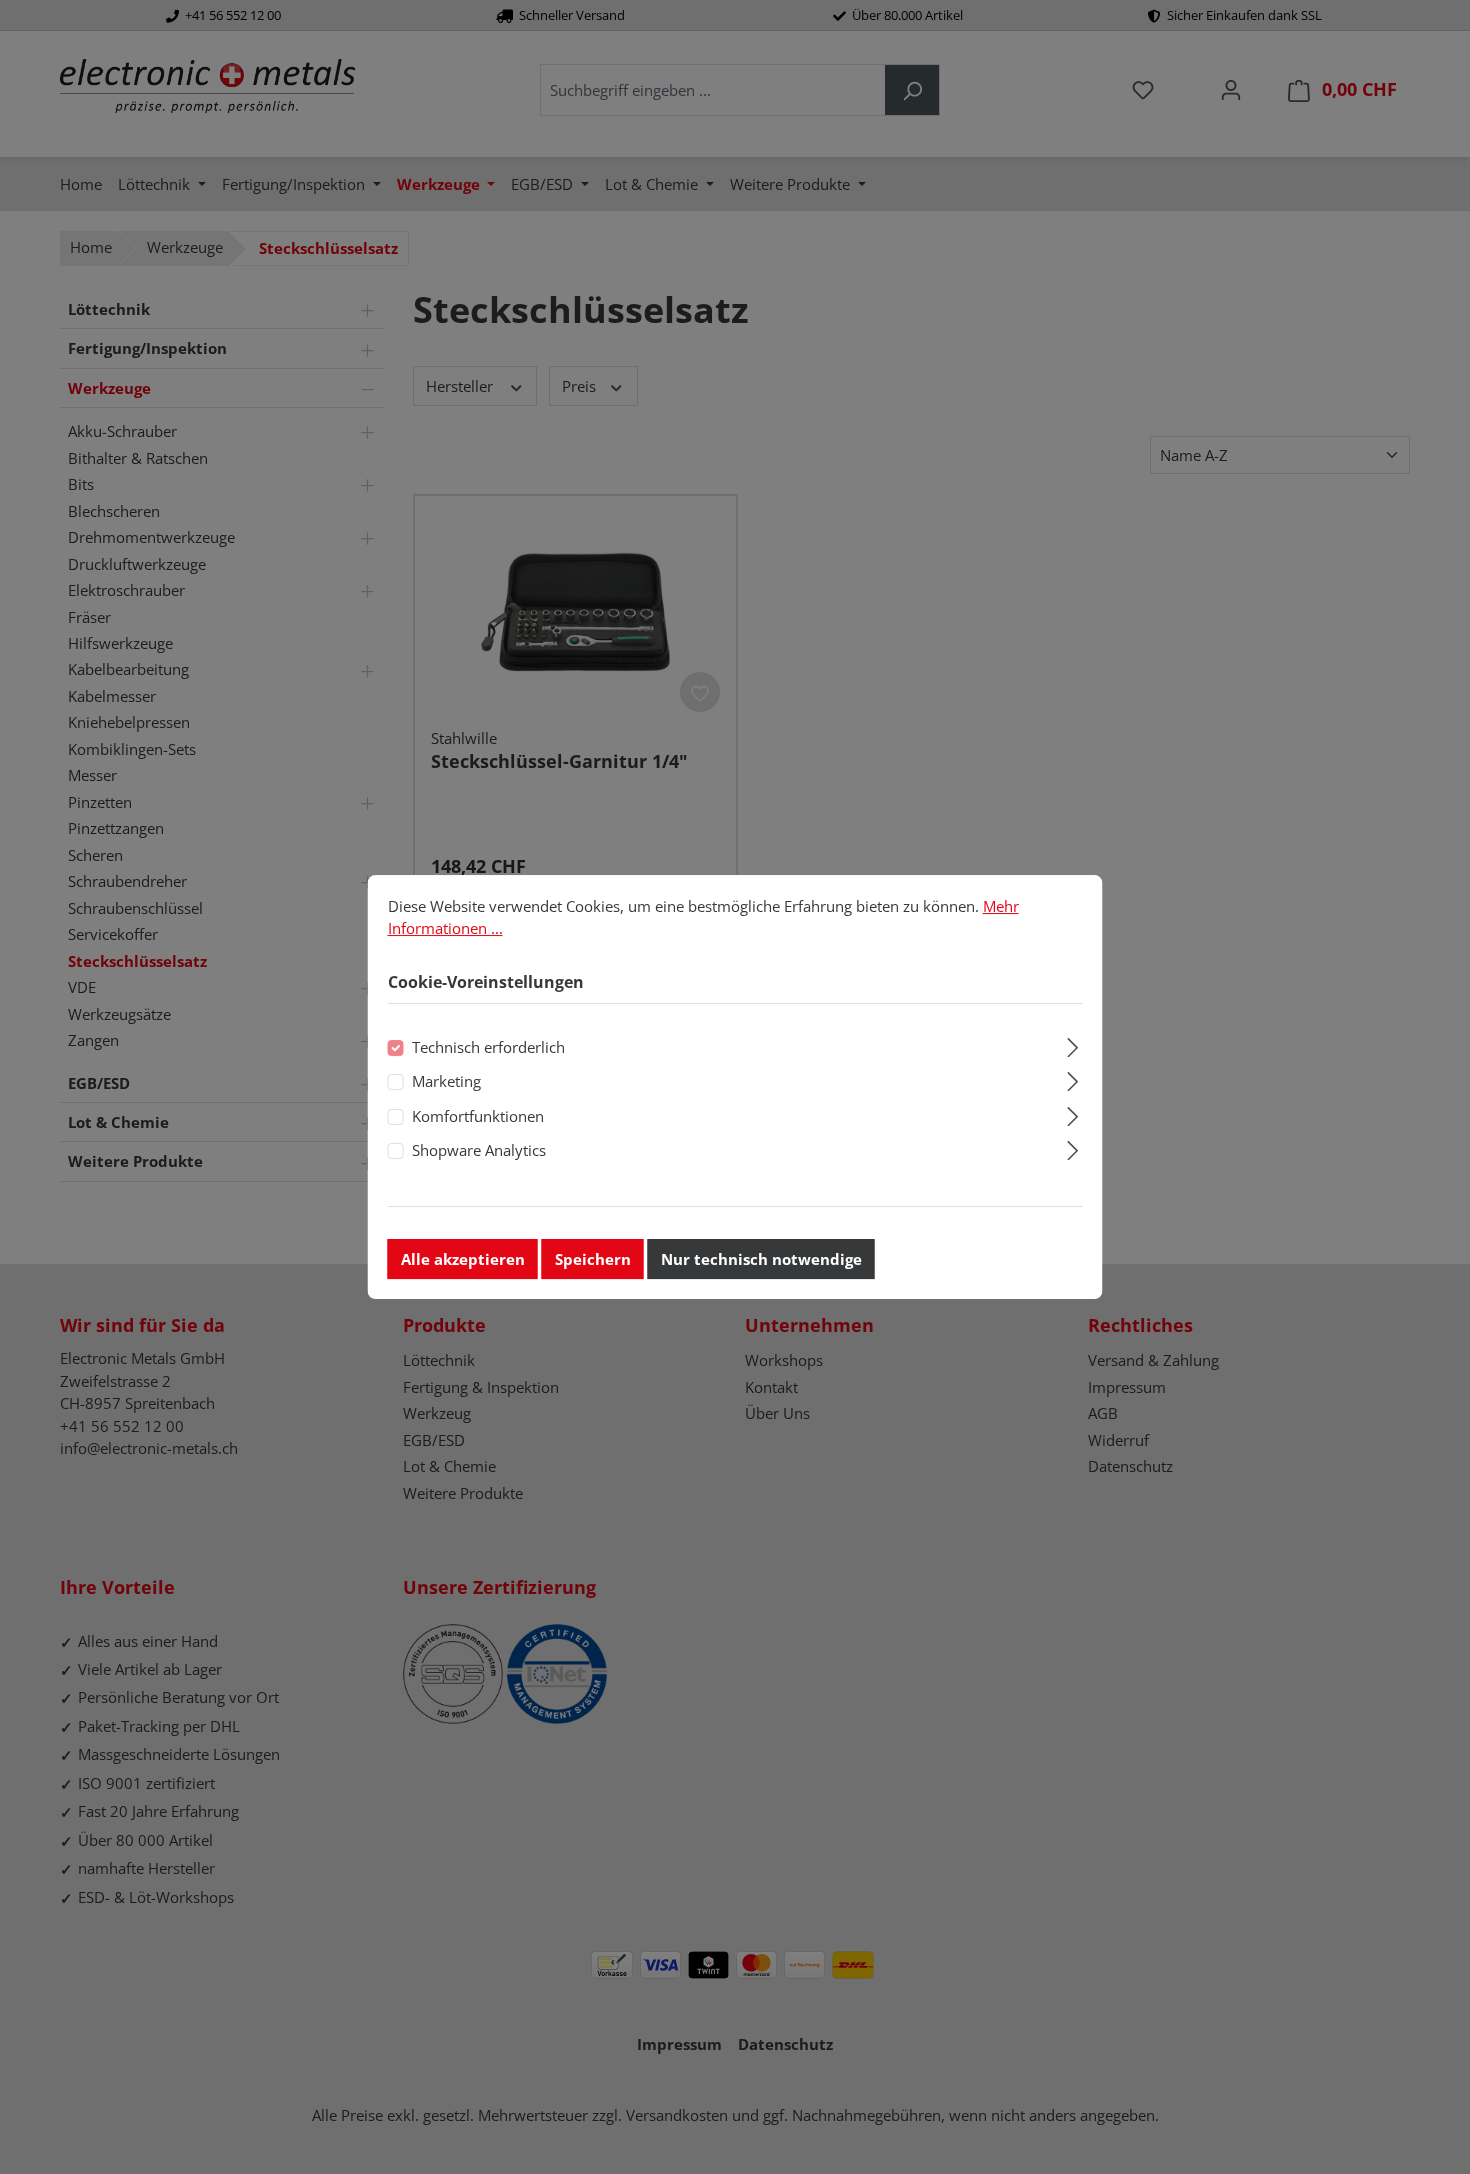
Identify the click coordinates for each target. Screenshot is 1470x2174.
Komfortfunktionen (478, 1116)
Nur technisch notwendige (761, 1259)
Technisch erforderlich (488, 1047)
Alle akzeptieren (463, 1259)
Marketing (446, 1081)
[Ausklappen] (1072, 1044)
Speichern (593, 1259)
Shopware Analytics (479, 1150)
